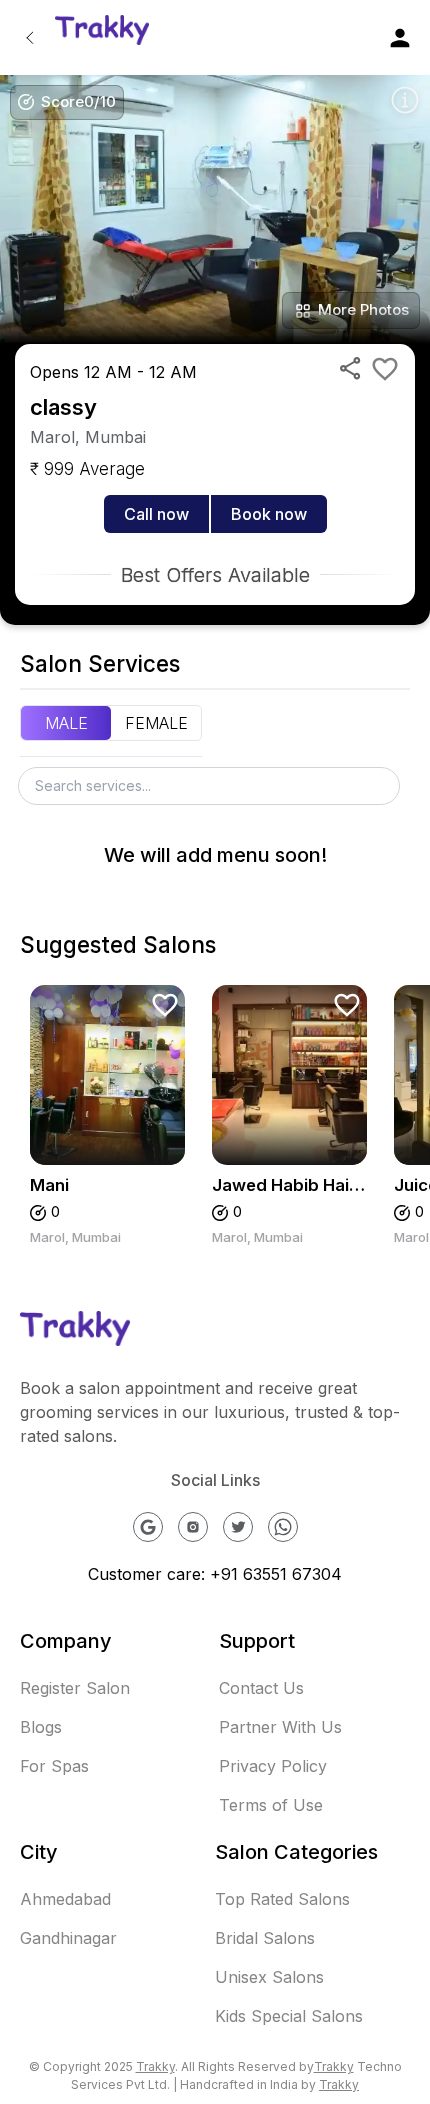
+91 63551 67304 (276, 1574)
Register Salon (75, 1688)
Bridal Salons (265, 1938)
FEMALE (156, 723)
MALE (66, 723)
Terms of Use (271, 1805)
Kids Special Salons (289, 2016)
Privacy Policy (273, 1766)
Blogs (41, 1727)
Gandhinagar (68, 1938)
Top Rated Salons (282, 1899)
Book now (269, 514)
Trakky (155, 2066)
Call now (156, 514)
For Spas (54, 1766)
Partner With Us (280, 1727)
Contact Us (261, 1688)
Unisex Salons (269, 1977)
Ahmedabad (65, 1899)
